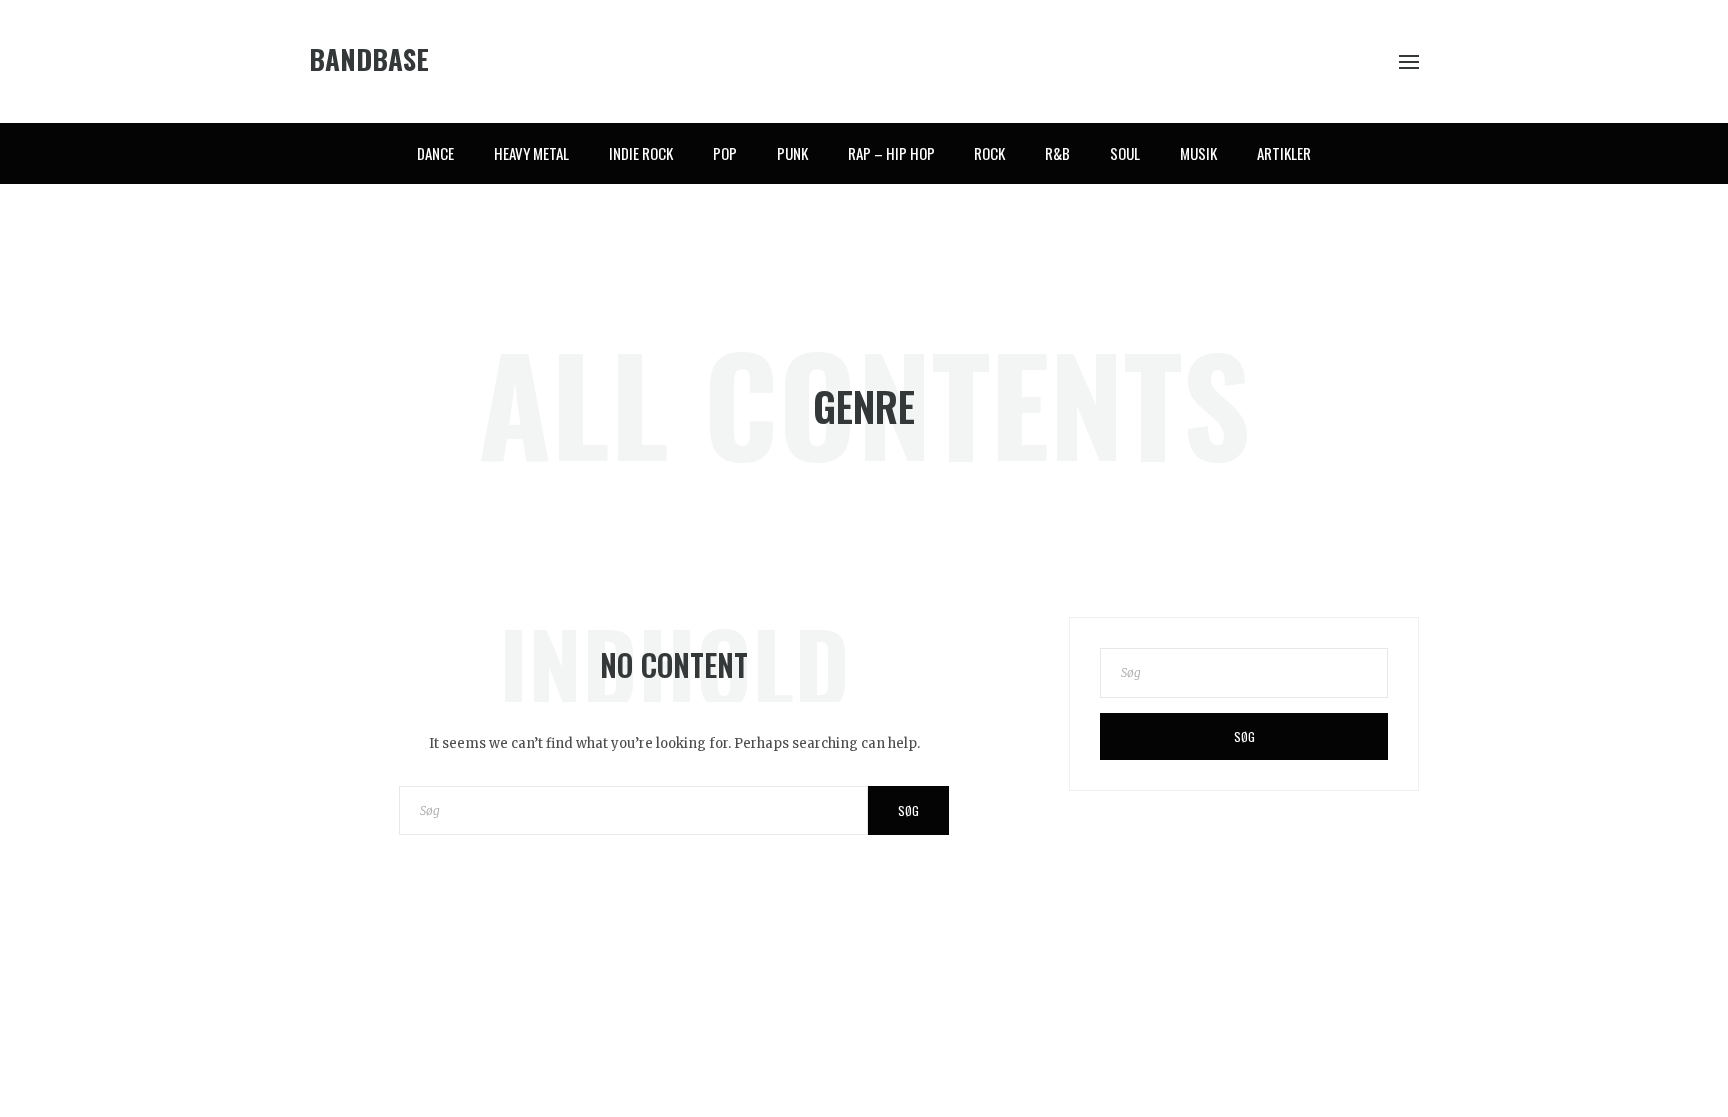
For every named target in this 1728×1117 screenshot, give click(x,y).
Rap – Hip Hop (891, 153)
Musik (1198, 153)
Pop (725, 153)
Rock (989, 153)
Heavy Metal (531, 153)
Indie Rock (641, 153)
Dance (435, 153)
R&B (1057, 153)
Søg (908, 810)
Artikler (1284, 153)
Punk (792, 153)
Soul (1125, 153)
